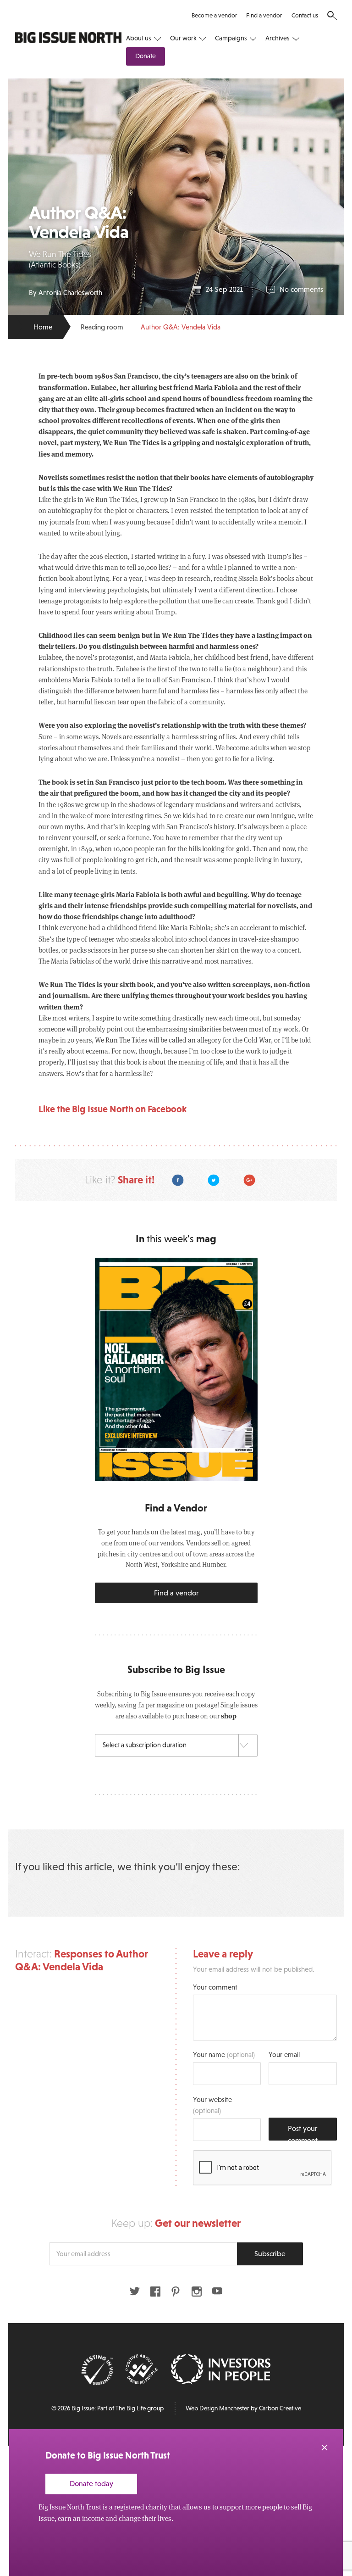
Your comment (215, 1987)
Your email (284, 2055)
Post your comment (303, 2132)
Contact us (305, 15)
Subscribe (270, 2253)
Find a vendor (264, 15)
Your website (212, 2105)
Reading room (102, 327)
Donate (146, 56)
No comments (301, 289)
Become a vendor (214, 15)
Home (43, 327)
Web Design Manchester (217, 2408)
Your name (224, 2055)
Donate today (91, 2483)
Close (324, 2448)
